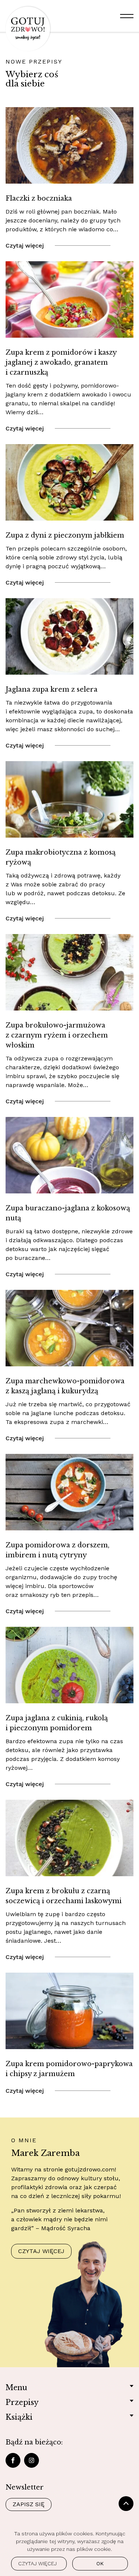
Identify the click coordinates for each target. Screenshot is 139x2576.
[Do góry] (126, 2504)
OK (100, 2563)
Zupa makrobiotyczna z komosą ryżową (61, 857)
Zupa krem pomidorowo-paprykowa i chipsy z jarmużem (69, 2069)
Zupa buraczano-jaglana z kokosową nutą (68, 1213)
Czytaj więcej (25, 246)
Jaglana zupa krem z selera (52, 689)
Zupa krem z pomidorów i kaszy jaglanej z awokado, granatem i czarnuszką (61, 362)
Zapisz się (29, 2504)
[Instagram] (32, 2460)
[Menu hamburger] (127, 16)
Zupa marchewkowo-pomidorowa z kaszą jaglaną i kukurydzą (65, 1386)
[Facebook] (13, 2460)
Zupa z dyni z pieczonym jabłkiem (65, 535)
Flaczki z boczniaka (39, 198)
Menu (16, 2388)
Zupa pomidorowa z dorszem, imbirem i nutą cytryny (57, 1550)
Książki (19, 2417)
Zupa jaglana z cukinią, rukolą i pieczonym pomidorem (57, 1723)
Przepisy (22, 2402)
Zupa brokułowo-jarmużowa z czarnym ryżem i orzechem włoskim (57, 1035)
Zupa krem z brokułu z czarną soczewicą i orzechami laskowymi (64, 1896)
